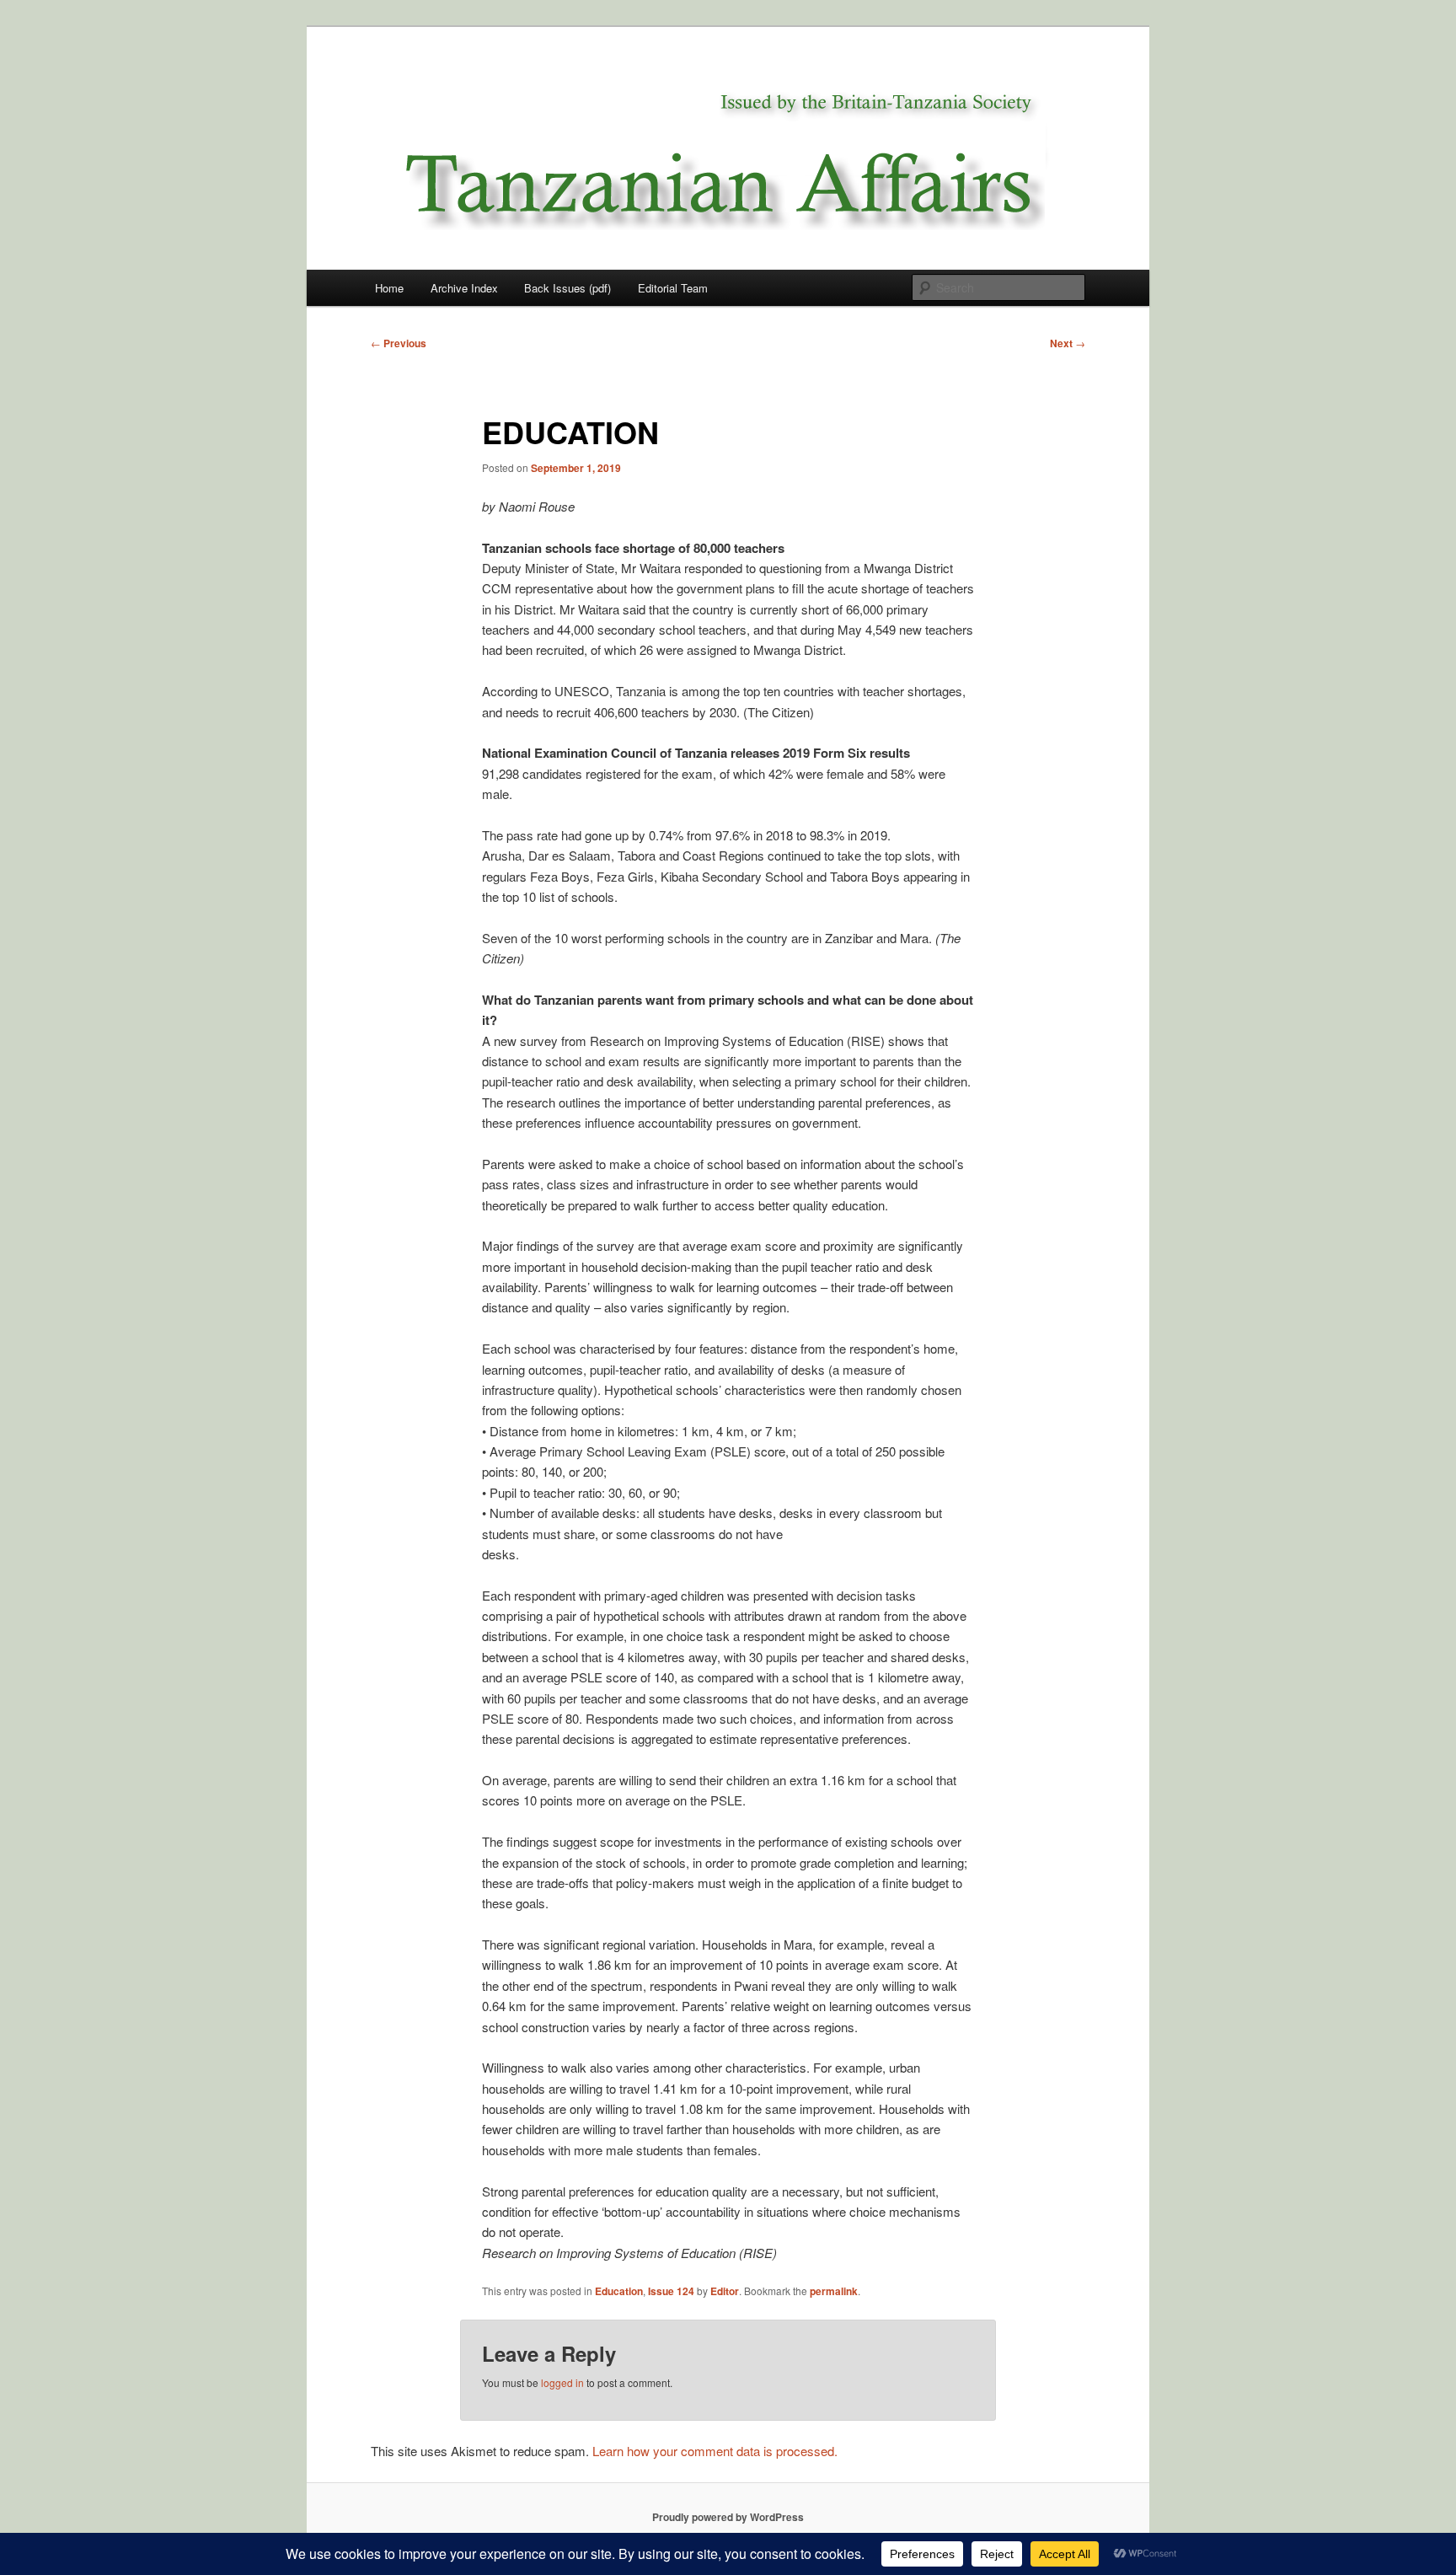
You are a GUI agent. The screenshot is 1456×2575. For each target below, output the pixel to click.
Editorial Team (673, 288)
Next (1068, 343)
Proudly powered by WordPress (728, 2517)
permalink (834, 2291)
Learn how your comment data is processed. (715, 2451)
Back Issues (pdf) (567, 288)
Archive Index (464, 288)
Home (389, 288)
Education (619, 2291)
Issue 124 (671, 2291)
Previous (399, 343)
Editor (725, 2291)
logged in (562, 2382)
